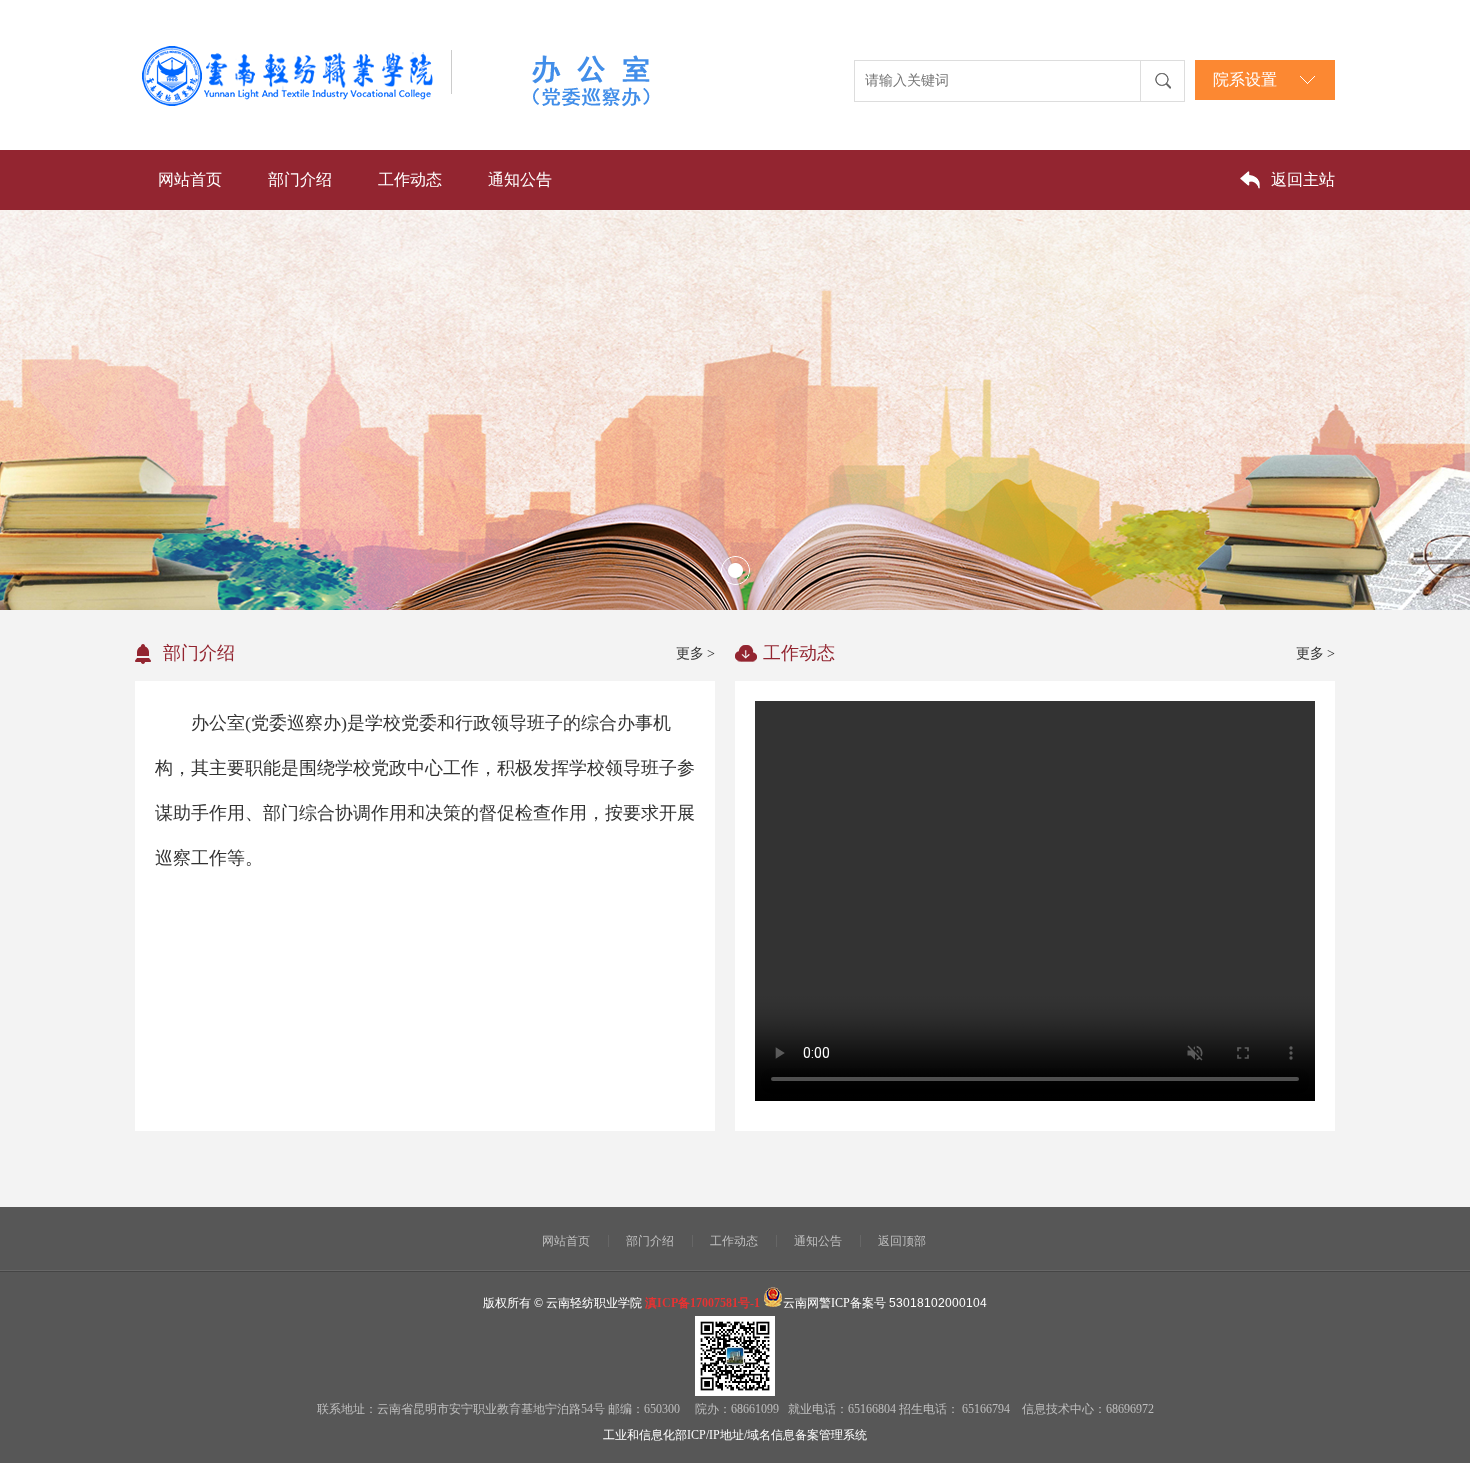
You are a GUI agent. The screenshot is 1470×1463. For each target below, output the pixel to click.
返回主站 (1303, 179)
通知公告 (520, 179)
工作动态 (410, 179)
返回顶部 (902, 1241)
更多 (695, 653)
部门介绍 (300, 179)
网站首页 (190, 179)
